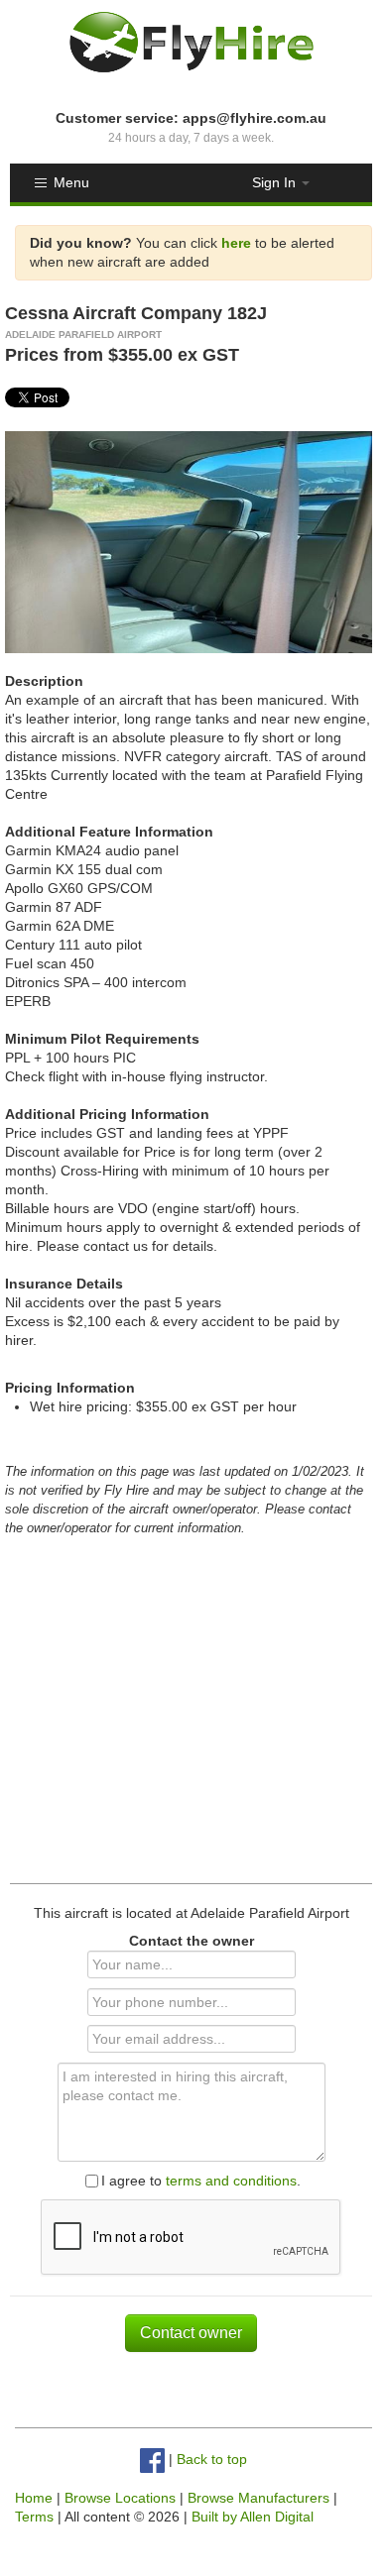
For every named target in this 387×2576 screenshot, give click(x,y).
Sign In (276, 182)
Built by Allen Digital (253, 2517)
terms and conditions (231, 2181)
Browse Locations (120, 2498)
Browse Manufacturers (258, 2498)
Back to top (212, 2460)
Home (34, 2498)
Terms (34, 2517)
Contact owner (191, 2333)
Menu (71, 182)
